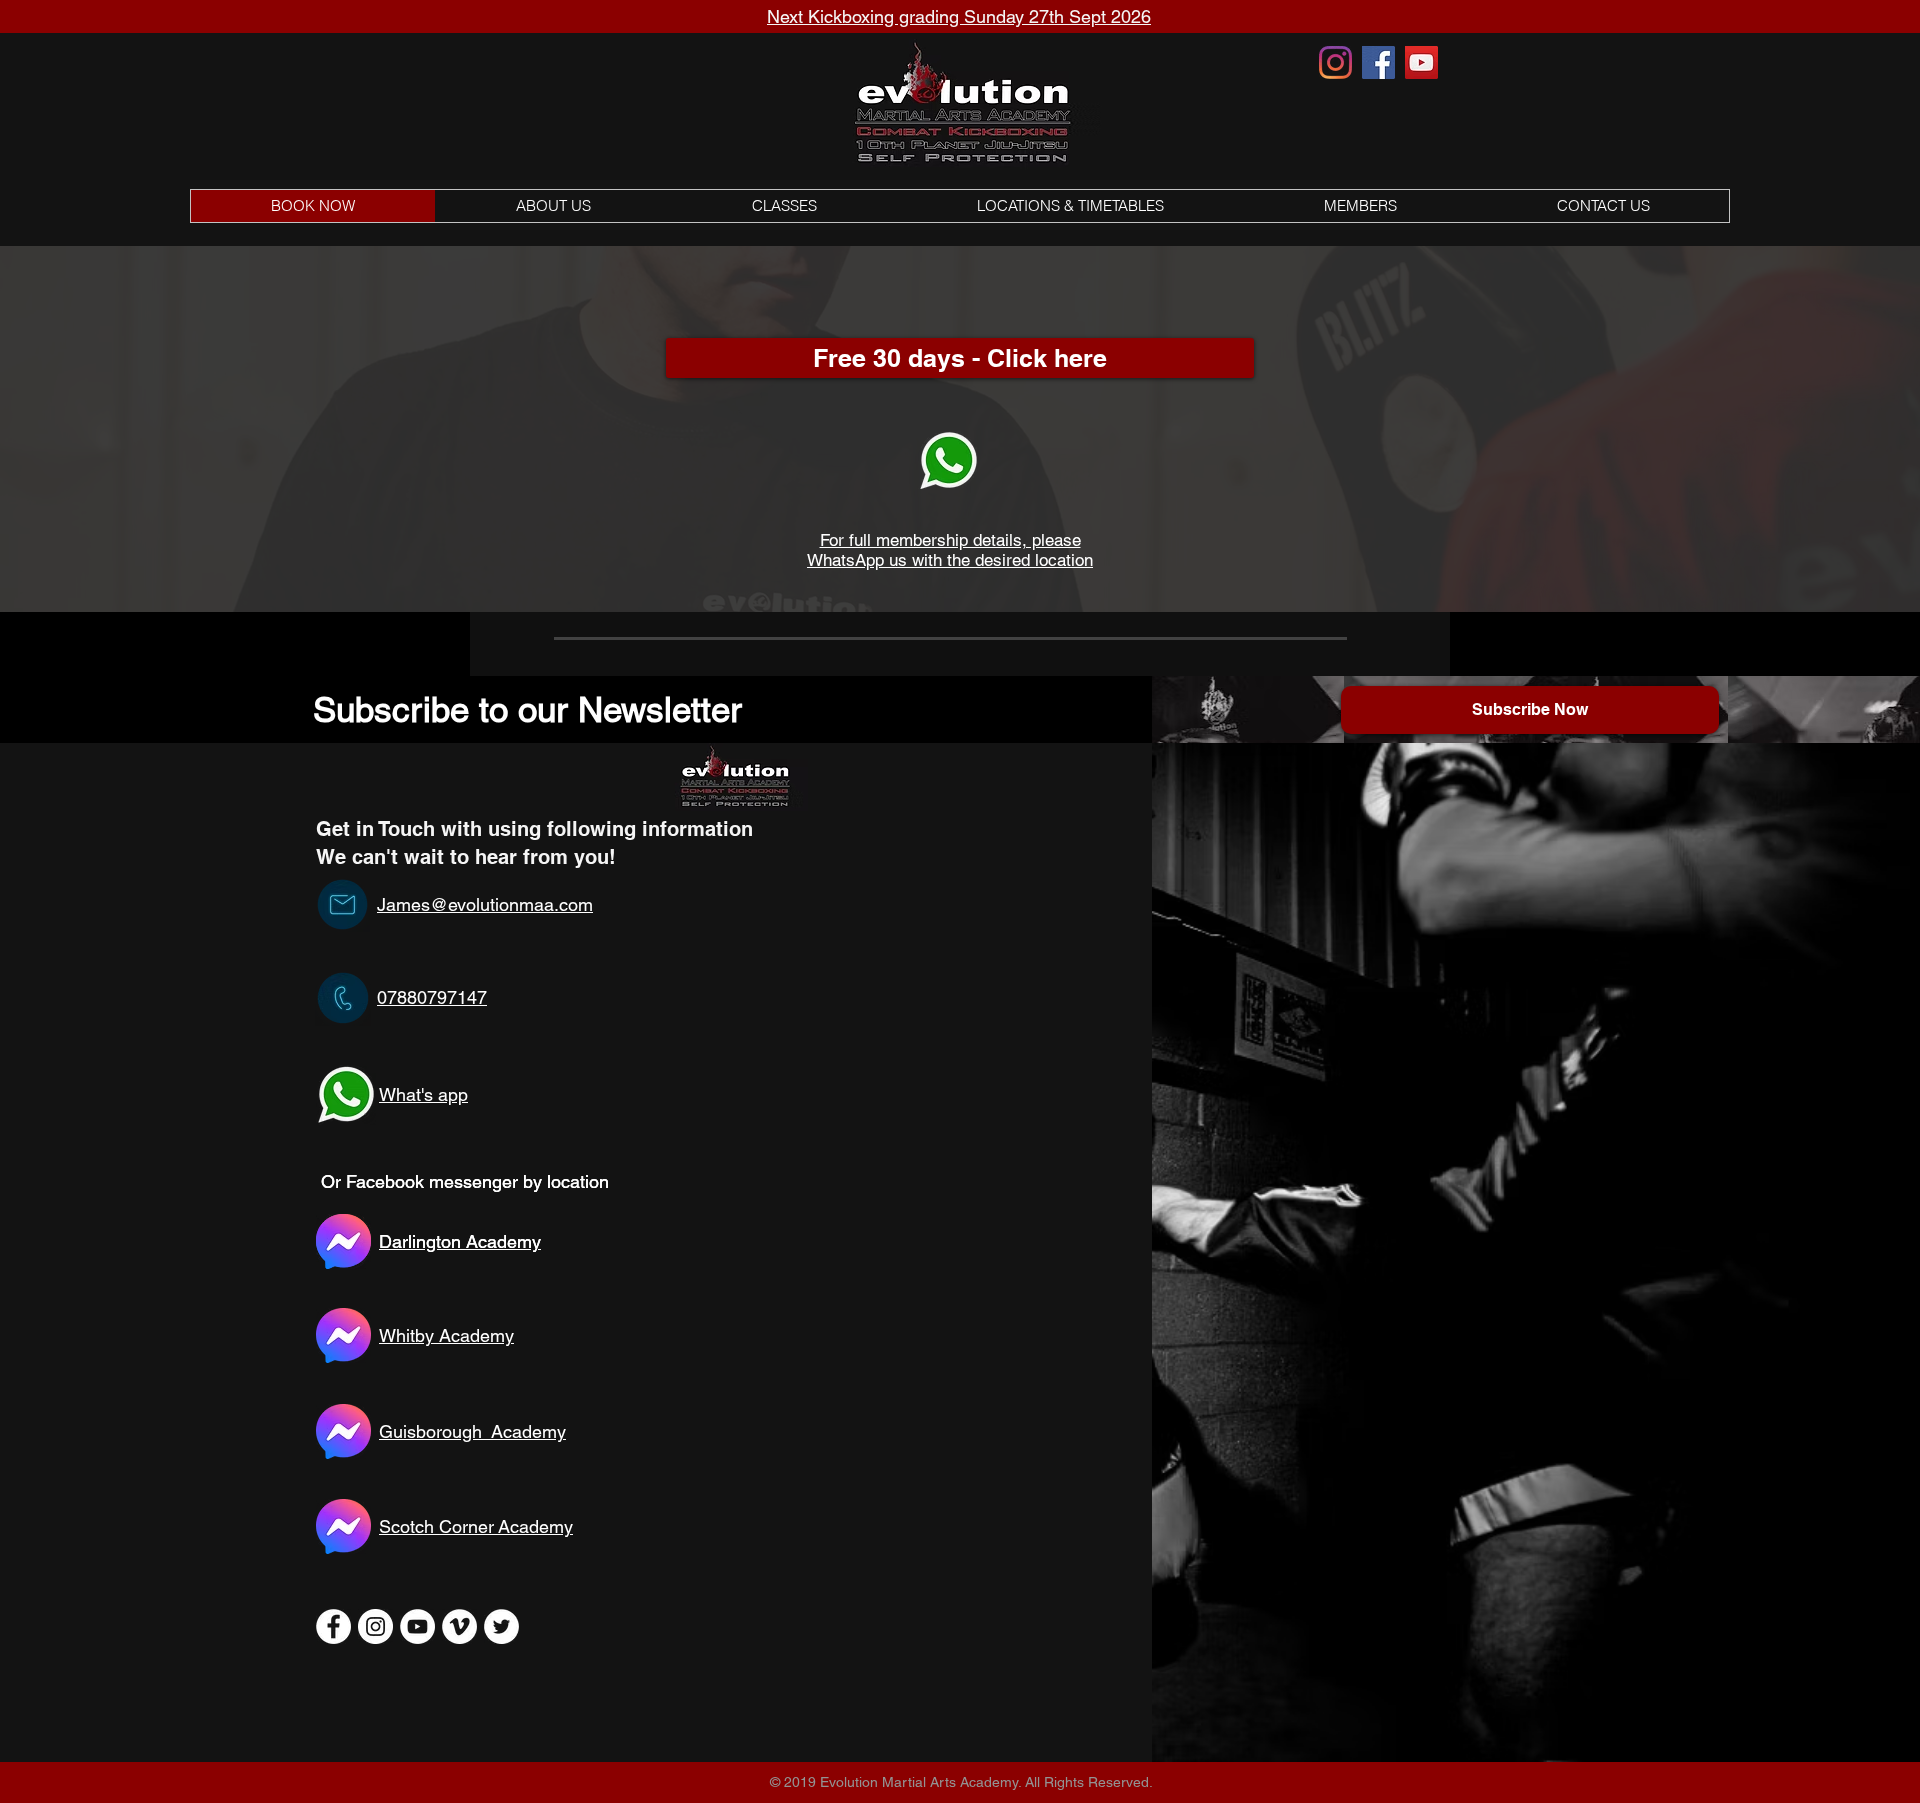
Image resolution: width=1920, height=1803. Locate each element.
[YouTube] (1421, 62)
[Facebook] (1378, 62)
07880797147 (432, 997)
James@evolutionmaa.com (485, 904)
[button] (783, 206)
